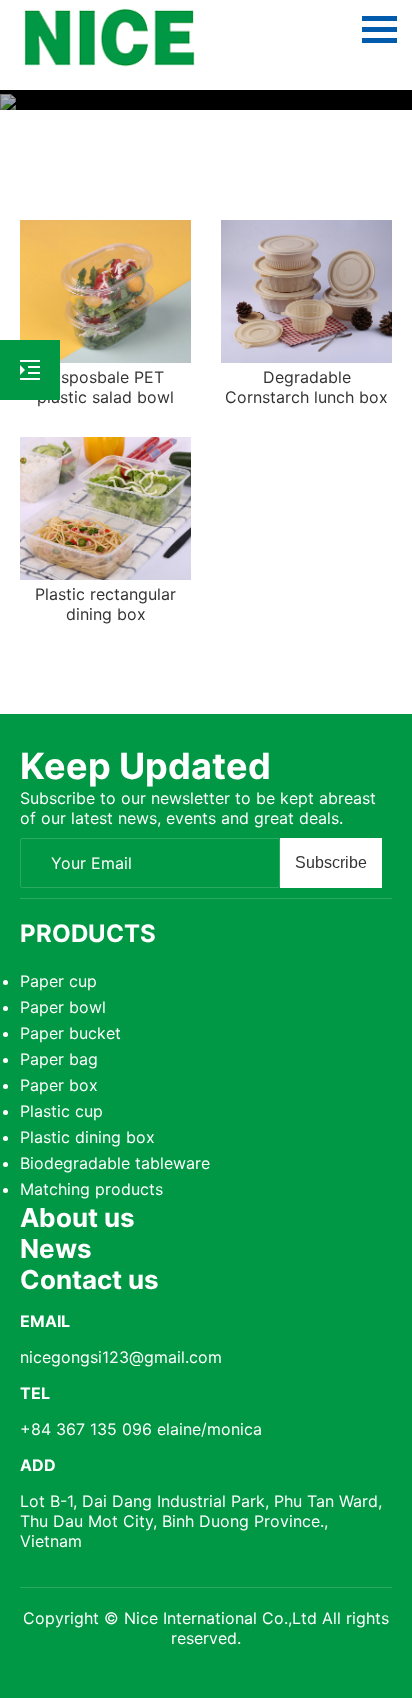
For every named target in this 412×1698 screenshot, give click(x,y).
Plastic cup (61, 1111)
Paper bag (59, 1059)
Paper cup (58, 981)
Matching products (91, 1189)
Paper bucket (70, 1033)
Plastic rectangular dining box (105, 604)
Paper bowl (63, 1007)
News (56, 1248)
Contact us (89, 1279)
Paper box (59, 1085)
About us (77, 1217)
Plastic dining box (87, 1137)
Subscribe (331, 862)
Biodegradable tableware (115, 1163)
